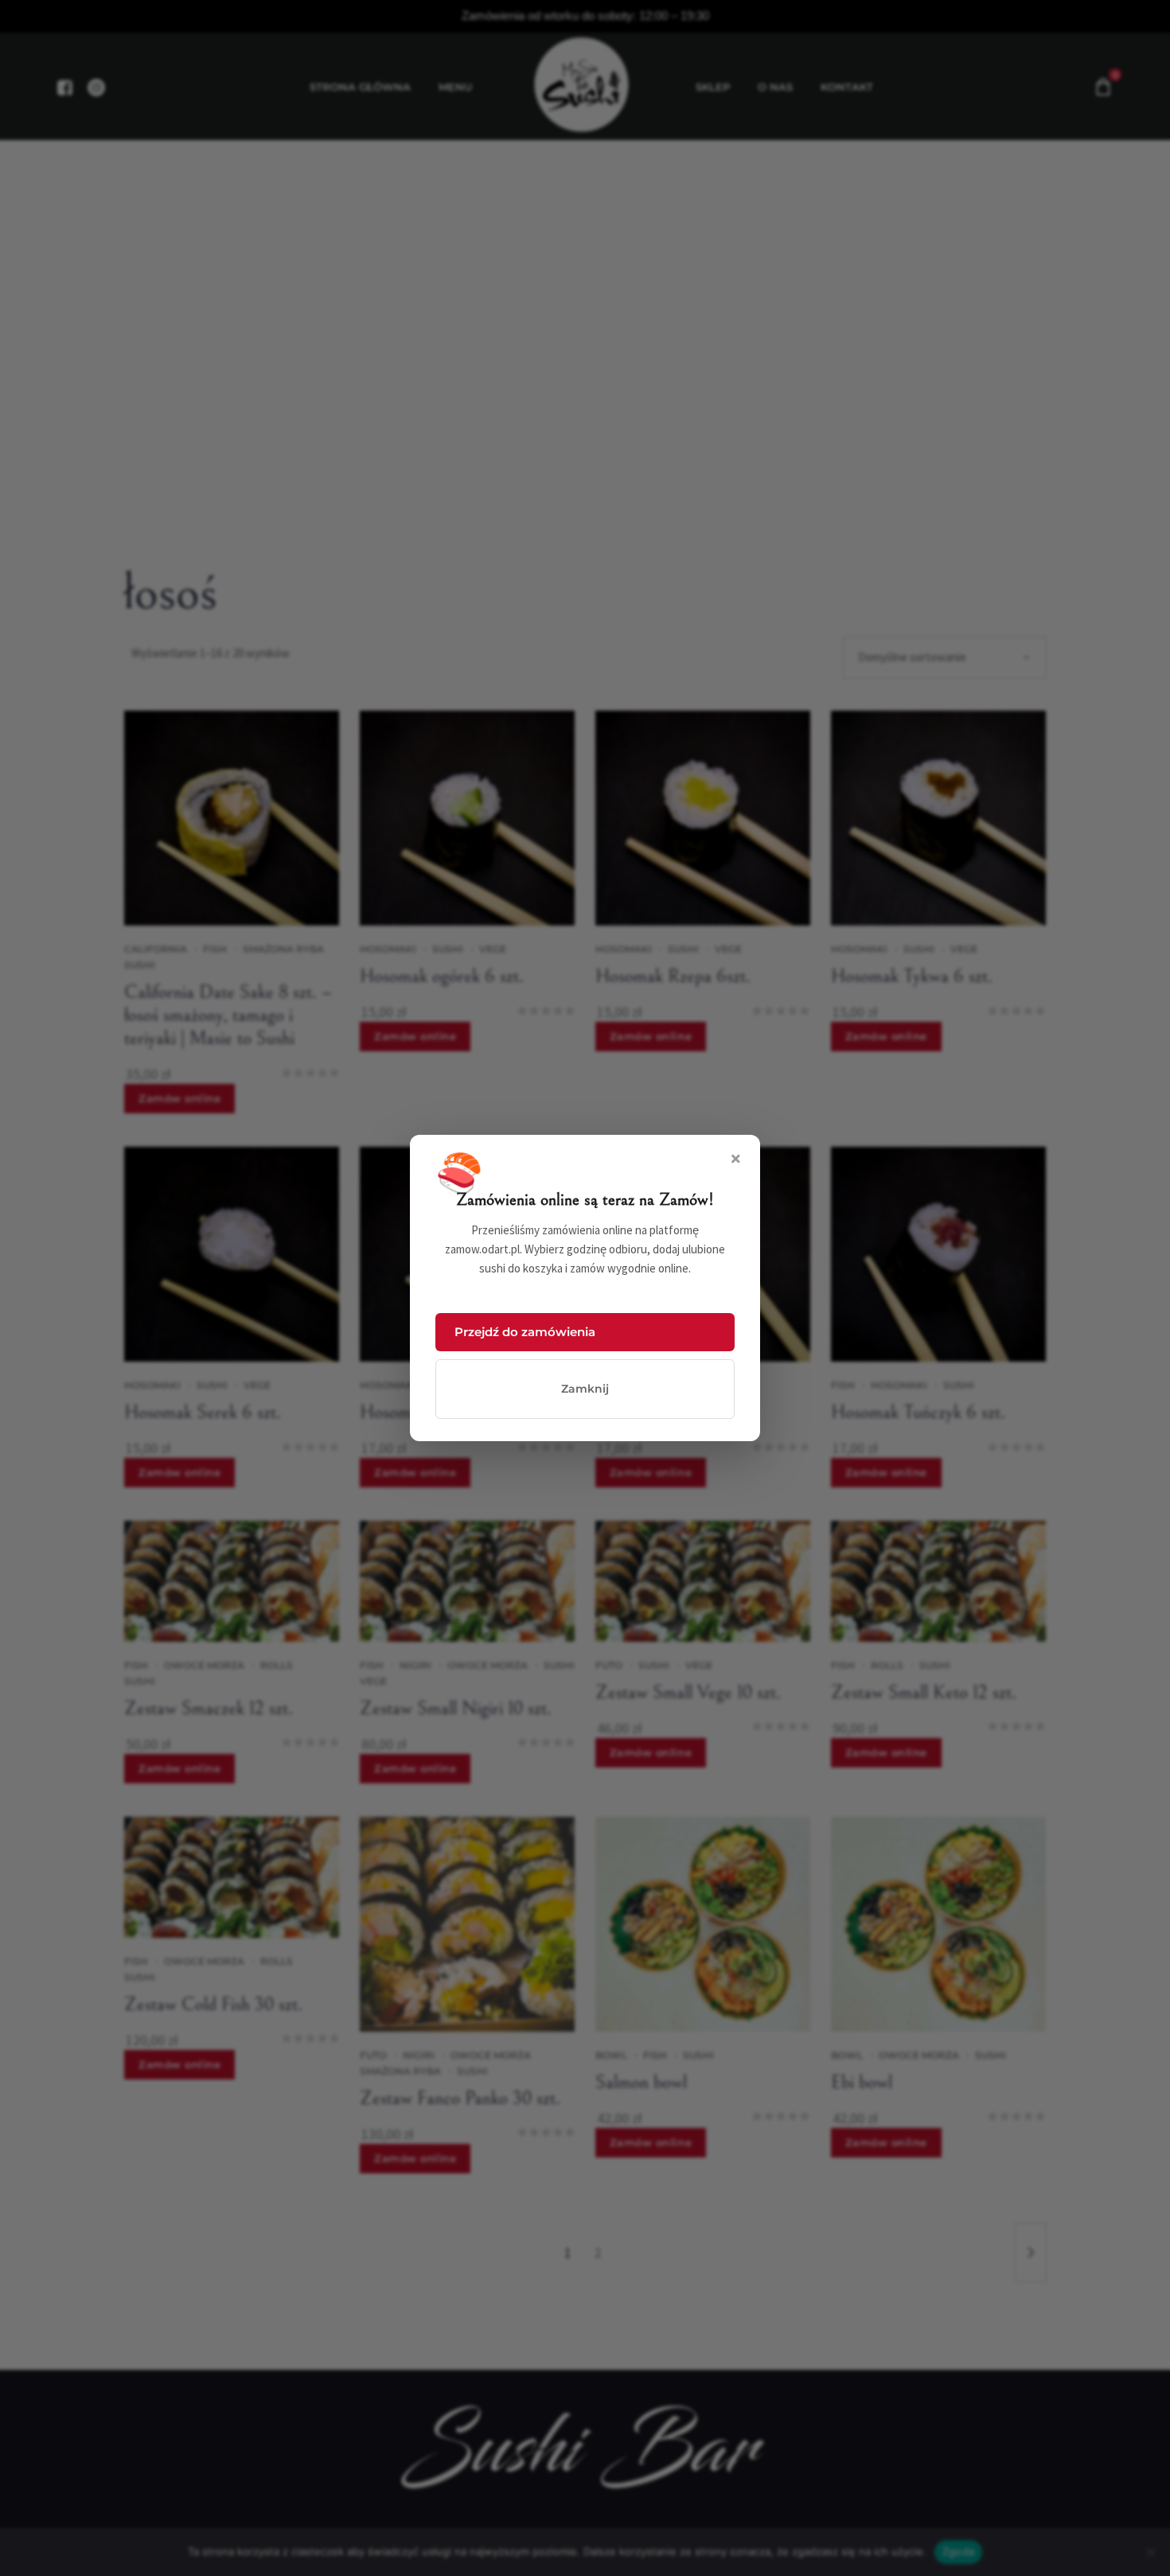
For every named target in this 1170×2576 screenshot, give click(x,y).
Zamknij (585, 1389)
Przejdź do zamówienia (525, 1332)
